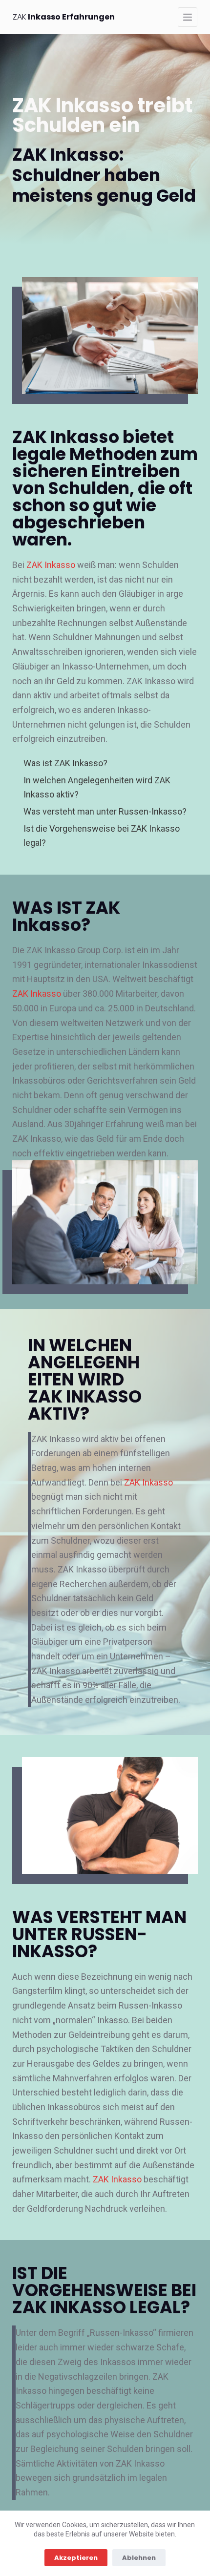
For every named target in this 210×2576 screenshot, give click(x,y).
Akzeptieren (76, 2558)
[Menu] (188, 17)
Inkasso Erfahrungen (64, 17)
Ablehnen (139, 2558)
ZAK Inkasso (51, 565)
